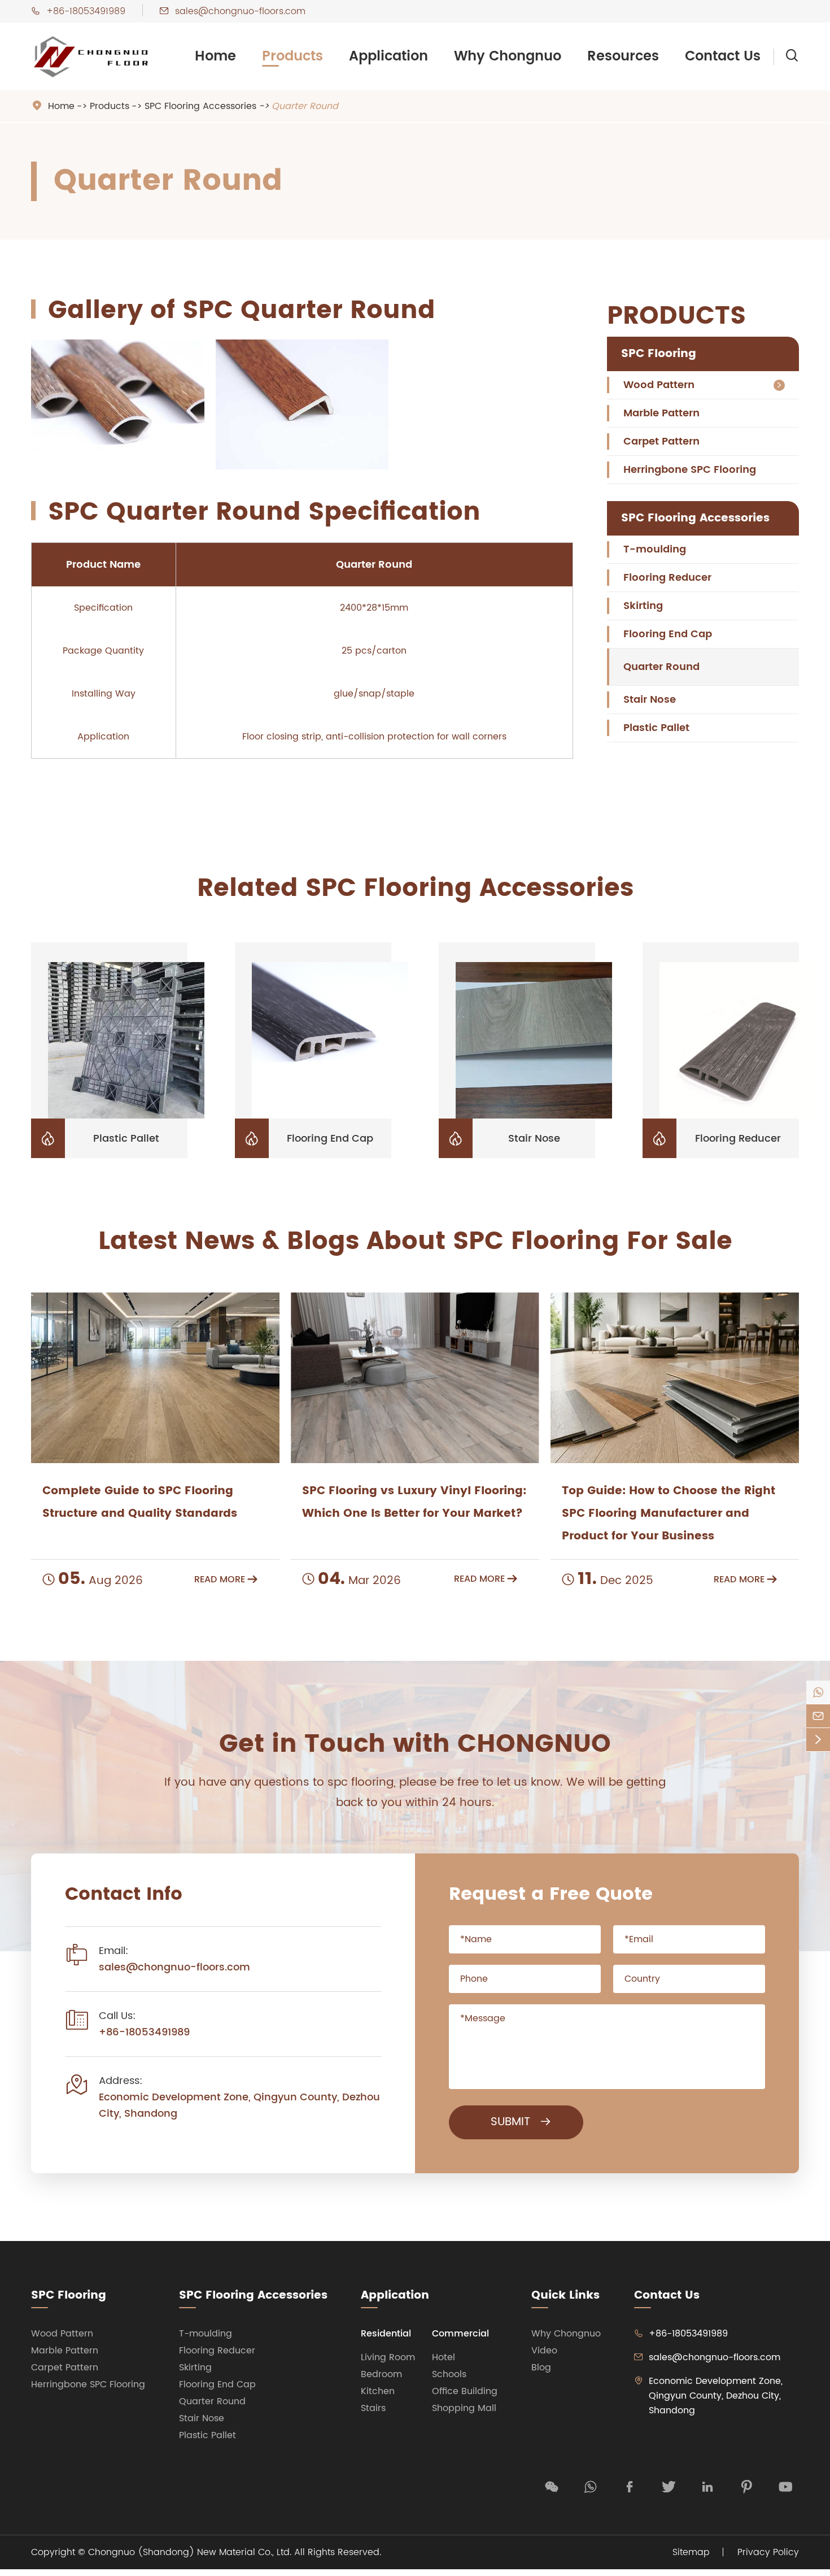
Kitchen (378, 2391)
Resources (623, 56)
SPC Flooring (659, 354)
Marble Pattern (661, 413)
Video (544, 2351)
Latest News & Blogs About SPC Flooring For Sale (415, 1242)
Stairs (373, 2408)
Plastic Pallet (656, 728)
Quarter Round (305, 106)
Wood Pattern (659, 385)
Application (388, 56)
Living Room (388, 2357)
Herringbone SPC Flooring (690, 470)
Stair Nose (650, 700)
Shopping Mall (464, 2408)
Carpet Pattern (661, 441)
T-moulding (655, 549)
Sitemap (691, 2552)
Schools (449, 2374)
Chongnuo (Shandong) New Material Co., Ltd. (190, 2552)
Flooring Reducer (667, 578)
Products (292, 56)
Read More (226, 1579)
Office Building (465, 2391)
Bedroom (381, 2374)
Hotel (444, 2357)
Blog (541, 2368)
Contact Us (723, 56)
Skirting (643, 606)
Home (215, 56)
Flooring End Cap (668, 634)
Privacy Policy (768, 2552)
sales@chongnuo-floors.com (240, 11)
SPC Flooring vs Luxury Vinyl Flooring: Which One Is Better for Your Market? (414, 1502)
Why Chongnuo (508, 56)
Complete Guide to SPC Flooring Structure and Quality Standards (140, 1502)
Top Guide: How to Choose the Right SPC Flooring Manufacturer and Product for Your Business (669, 1514)
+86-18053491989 (86, 11)
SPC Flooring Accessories (200, 106)
